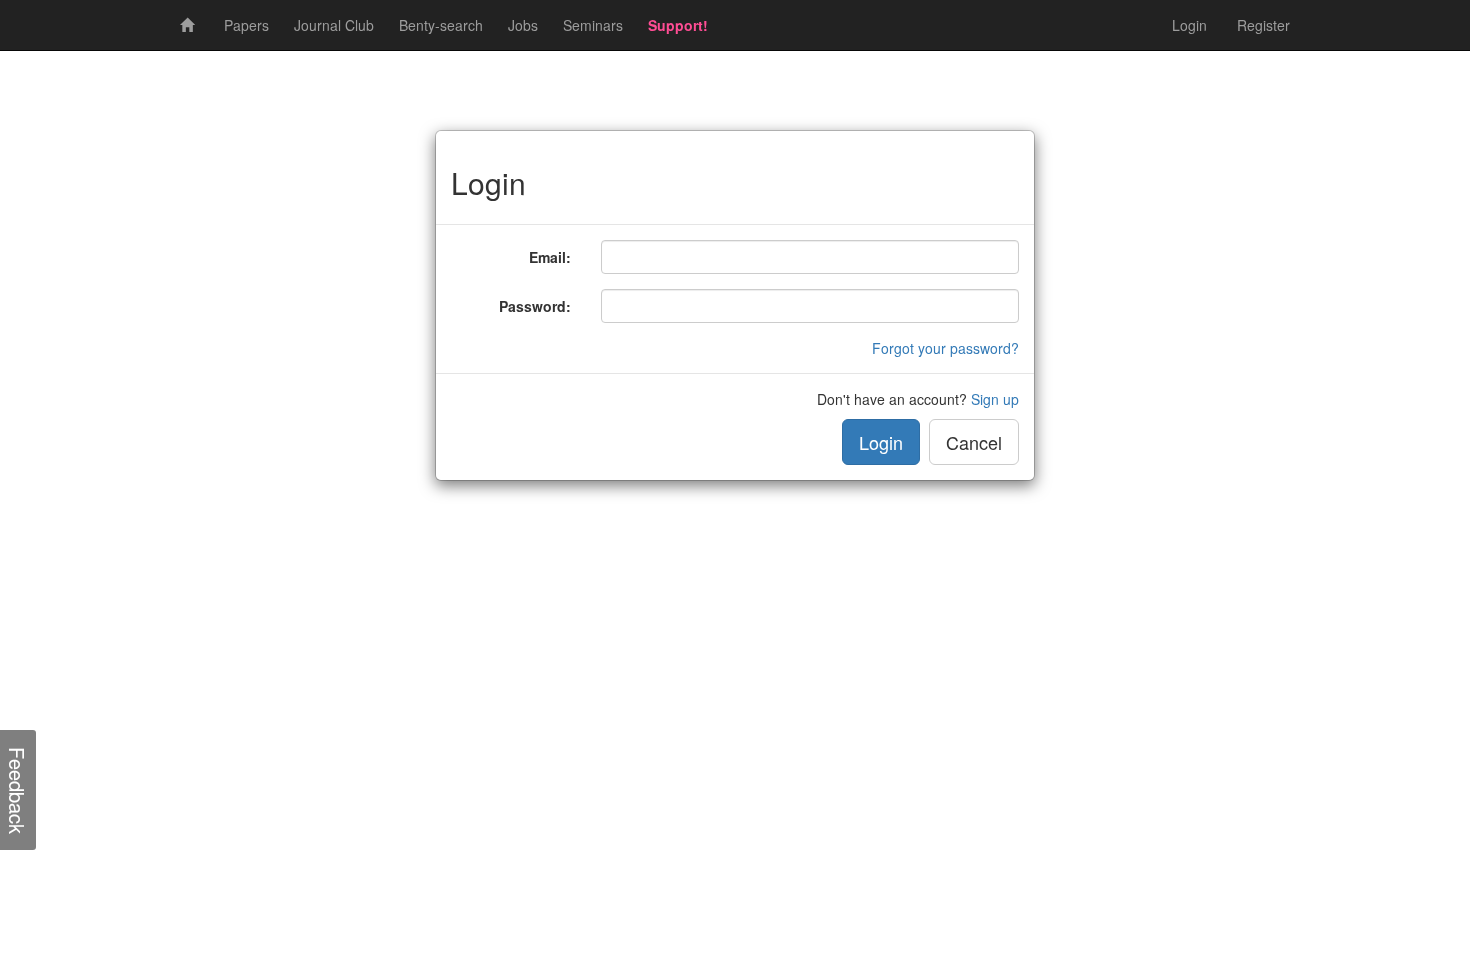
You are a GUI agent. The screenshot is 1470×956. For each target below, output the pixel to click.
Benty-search (441, 25)
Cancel (974, 442)
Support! (678, 25)
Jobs (523, 25)
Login (1189, 25)
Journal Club (334, 25)
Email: (550, 257)
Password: (535, 306)
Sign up (995, 399)
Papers (246, 25)
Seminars (593, 25)
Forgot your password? (945, 348)
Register (1263, 25)
